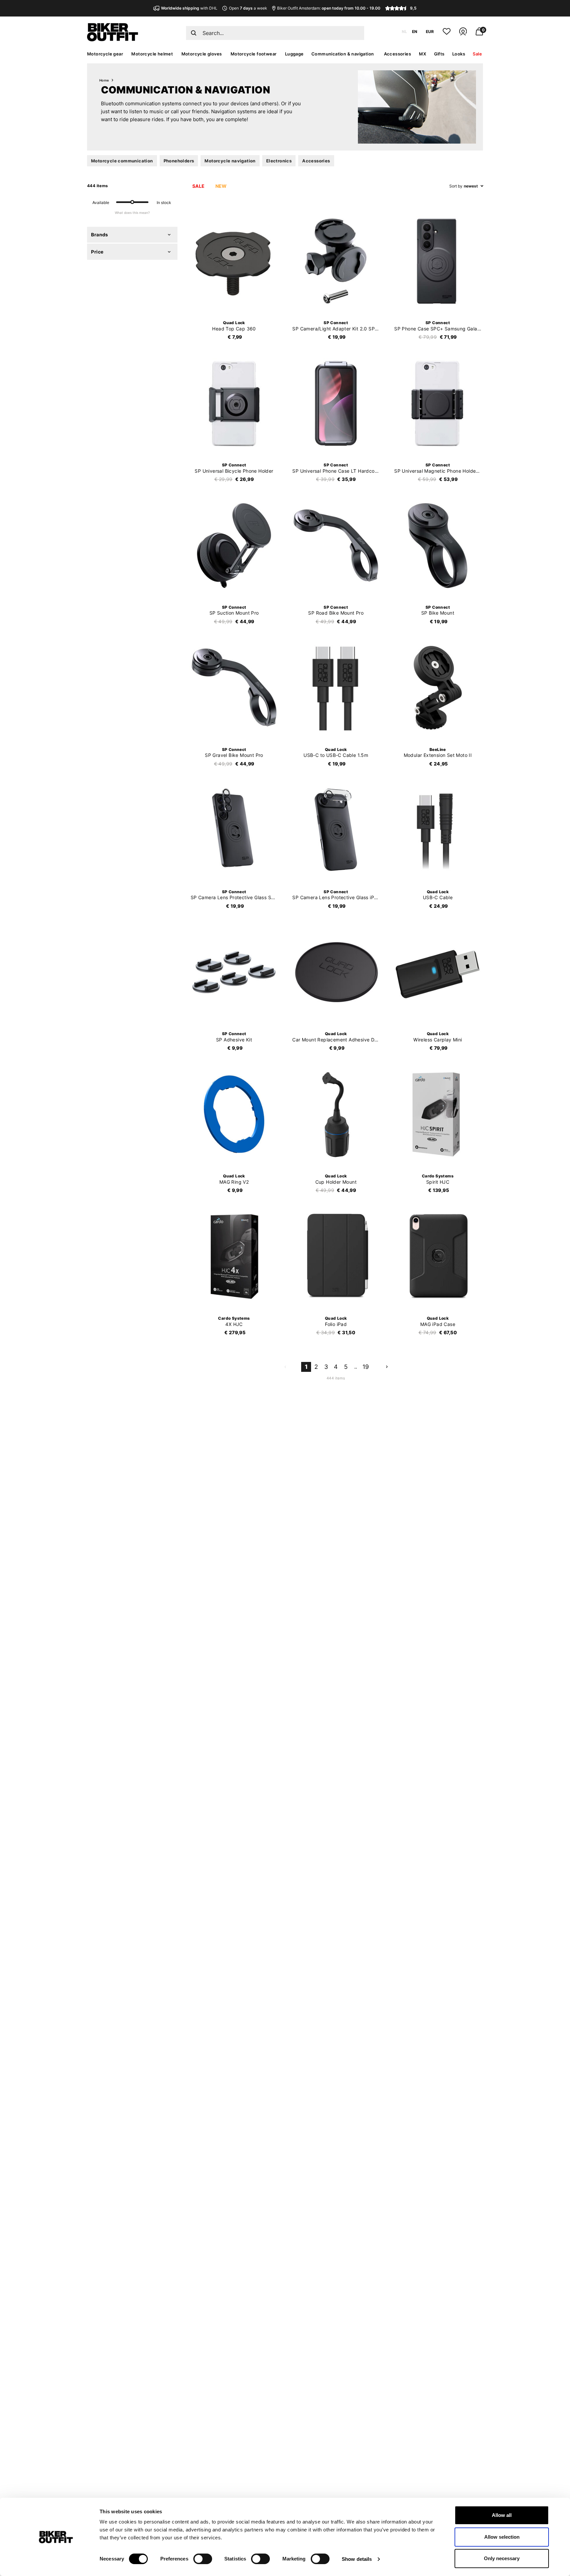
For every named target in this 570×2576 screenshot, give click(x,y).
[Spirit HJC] (438, 1114)
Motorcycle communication (122, 161)
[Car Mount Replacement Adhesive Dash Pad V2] (336, 972)
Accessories (397, 54)
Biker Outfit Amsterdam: (329, 8)
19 (366, 1367)
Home (104, 80)
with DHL (189, 8)
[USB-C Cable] (438, 830)
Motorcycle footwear (254, 54)
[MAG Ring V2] (234, 1114)
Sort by (456, 186)
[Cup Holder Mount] (336, 1114)
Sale (477, 54)
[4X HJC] (234, 1257)
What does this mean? (132, 213)
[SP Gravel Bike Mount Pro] (234, 688)
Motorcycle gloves (202, 54)
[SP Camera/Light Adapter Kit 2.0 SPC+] (336, 261)
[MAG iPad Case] (438, 1257)
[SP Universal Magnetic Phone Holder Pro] (438, 403)
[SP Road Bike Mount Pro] (336, 546)
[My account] (463, 34)
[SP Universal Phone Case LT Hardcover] (336, 403)
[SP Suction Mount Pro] (234, 546)
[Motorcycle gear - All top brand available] (113, 40)
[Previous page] (285, 1367)
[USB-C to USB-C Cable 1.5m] (336, 688)
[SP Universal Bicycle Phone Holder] (234, 403)
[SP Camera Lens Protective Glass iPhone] (336, 830)
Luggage (294, 54)
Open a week (248, 8)
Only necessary (502, 2558)
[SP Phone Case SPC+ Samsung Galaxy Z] (438, 261)
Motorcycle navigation (230, 161)
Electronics (279, 161)
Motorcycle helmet (152, 54)
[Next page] (387, 1367)
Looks (459, 54)
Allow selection (502, 2537)
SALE (199, 186)
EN (415, 32)
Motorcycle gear (105, 54)
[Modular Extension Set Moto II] (438, 688)
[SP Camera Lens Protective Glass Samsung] (234, 830)
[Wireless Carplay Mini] (438, 972)
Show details (357, 2559)
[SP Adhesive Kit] (234, 972)
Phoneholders (179, 161)
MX (423, 54)
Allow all (502, 2515)
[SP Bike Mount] (438, 546)
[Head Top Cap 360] (234, 261)
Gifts (439, 54)
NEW (221, 186)
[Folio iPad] (336, 1257)
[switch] (203, 2559)
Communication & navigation (343, 54)
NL (404, 32)
